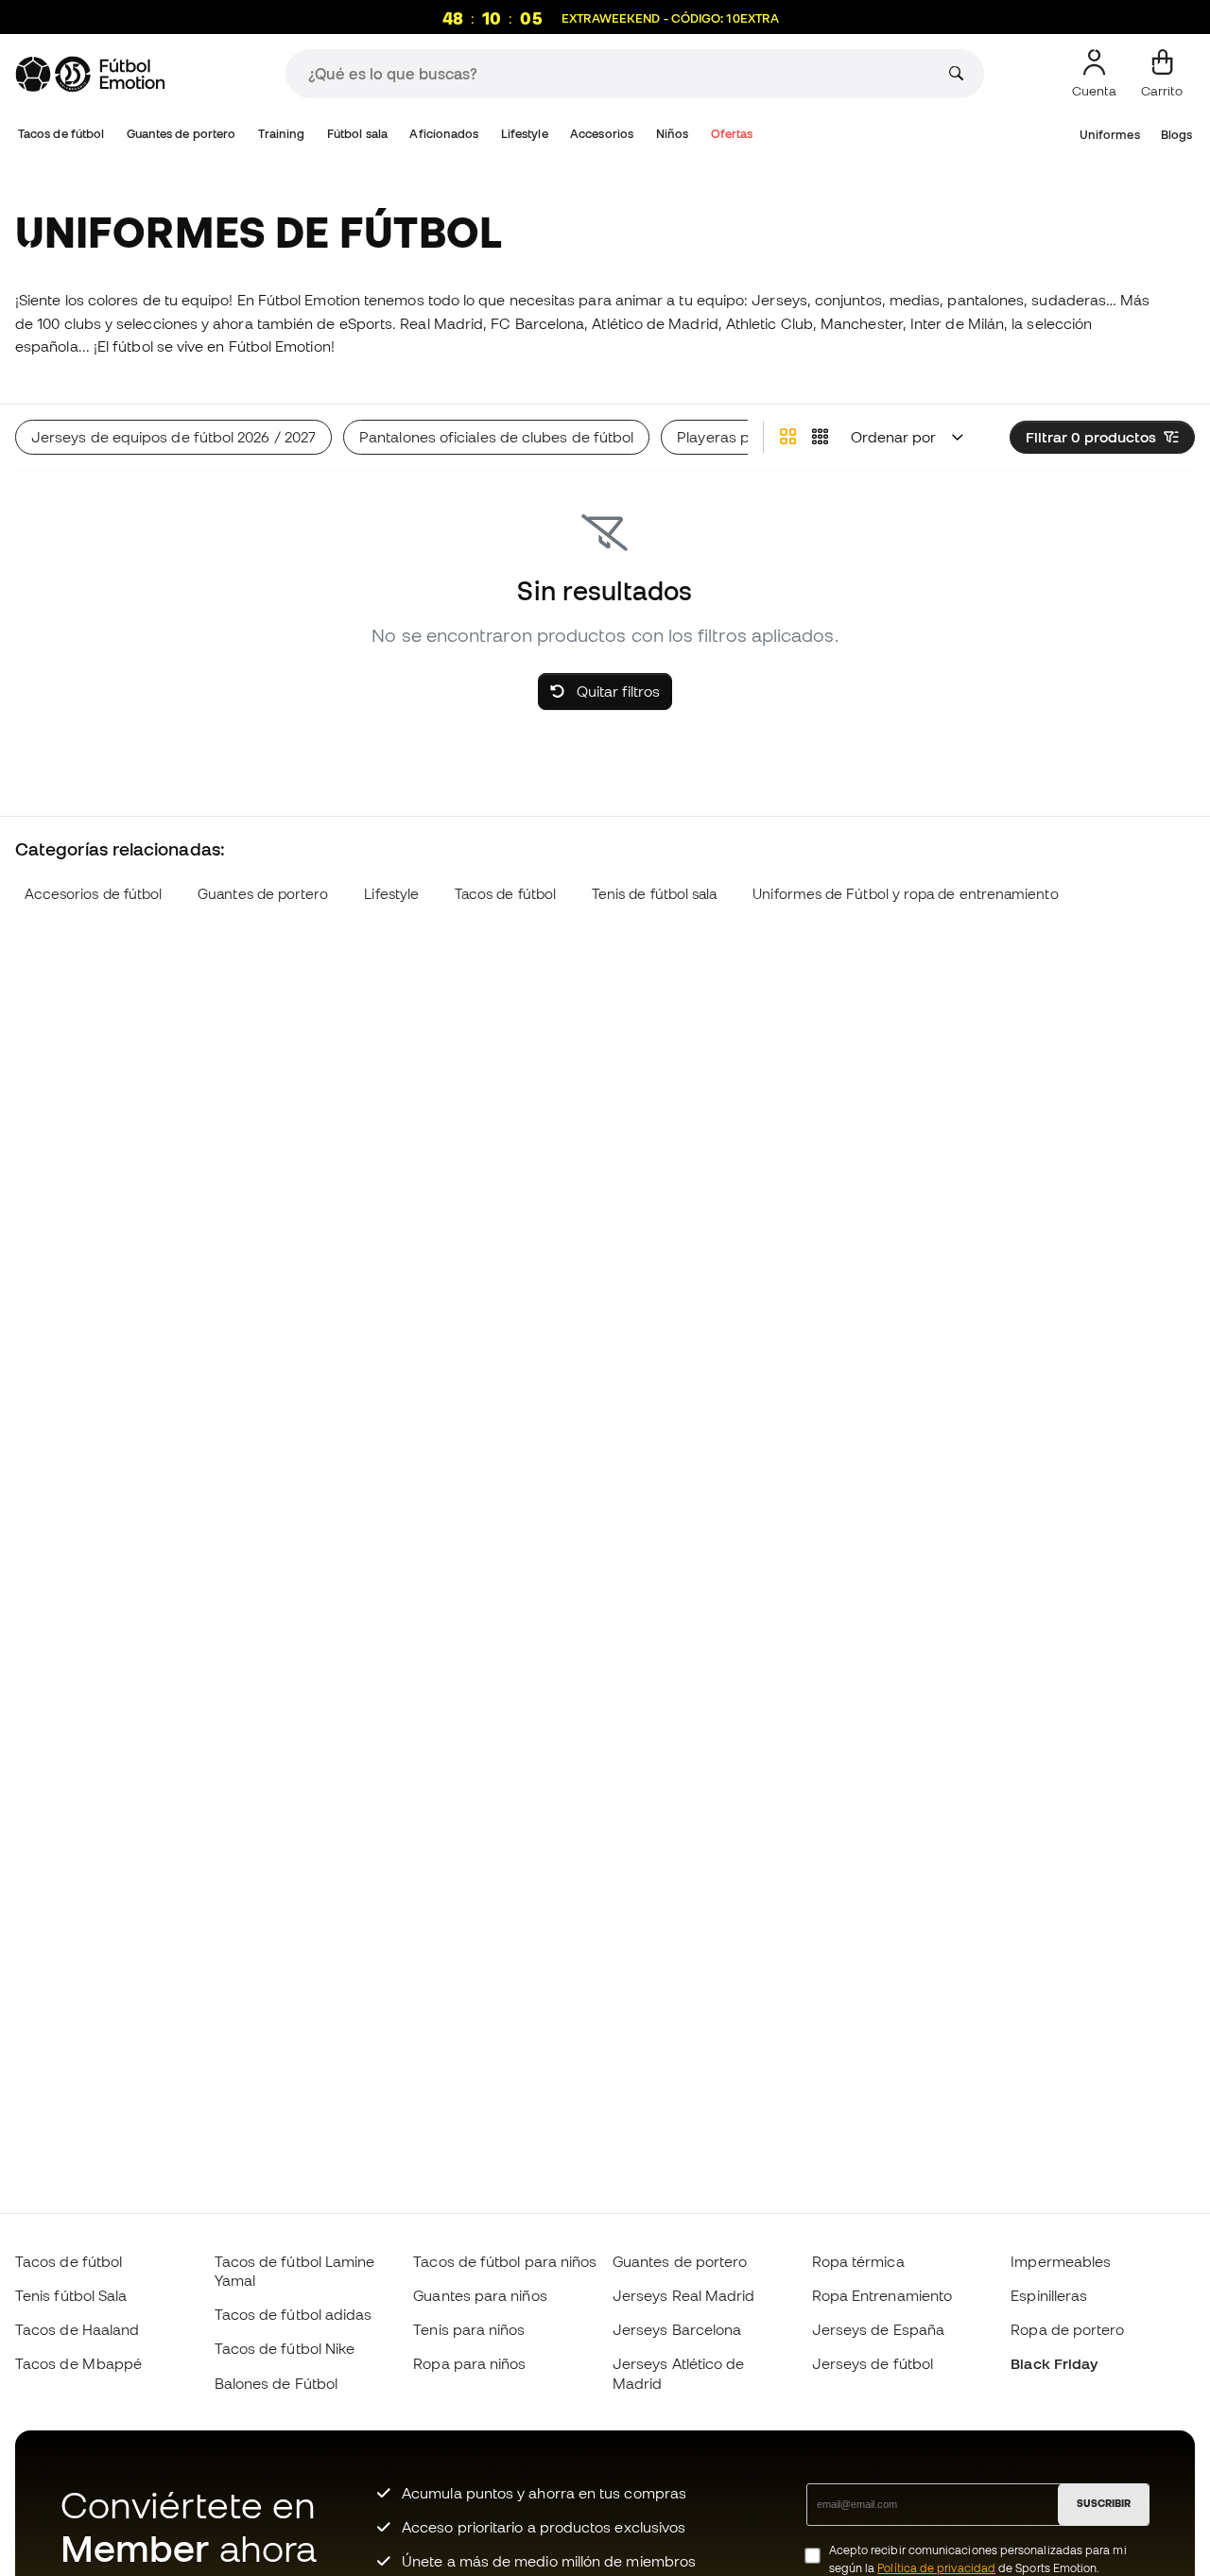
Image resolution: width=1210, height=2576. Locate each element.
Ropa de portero (1067, 2329)
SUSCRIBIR (1104, 2503)
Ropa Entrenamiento (882, 2295)
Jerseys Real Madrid (683, 2295)
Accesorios (602, 134)
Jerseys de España (878, 2329)
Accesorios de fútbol (94, 894)
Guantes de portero (181, 134)
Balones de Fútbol (276, 2383)
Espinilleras (1049, 2295)
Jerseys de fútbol (873, 2363)
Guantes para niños (480, 2295)
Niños (672, 134)
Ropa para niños (469, 2363)
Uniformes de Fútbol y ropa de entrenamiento (905, 894)
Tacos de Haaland (77, 2329)
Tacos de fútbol (61, 134)
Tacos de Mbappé (78, 2363)
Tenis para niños (469, 2329)
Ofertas (732, 134)
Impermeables (1061, 2261)
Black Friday (1054, 2363)
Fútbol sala (357, 134)
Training (282, 134)
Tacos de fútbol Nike (285, 2348)
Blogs (1176, 135)
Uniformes (1110, 135)
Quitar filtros (616, 691)
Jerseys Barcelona (677, 2329)
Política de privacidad (936, 2568)
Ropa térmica (858, 2261)
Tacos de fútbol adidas (294, 2314)
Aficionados (444, 134)
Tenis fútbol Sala (71, 2295)
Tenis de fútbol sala (655, 894)
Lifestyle (525, 134)
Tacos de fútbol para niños (505, 2261)
